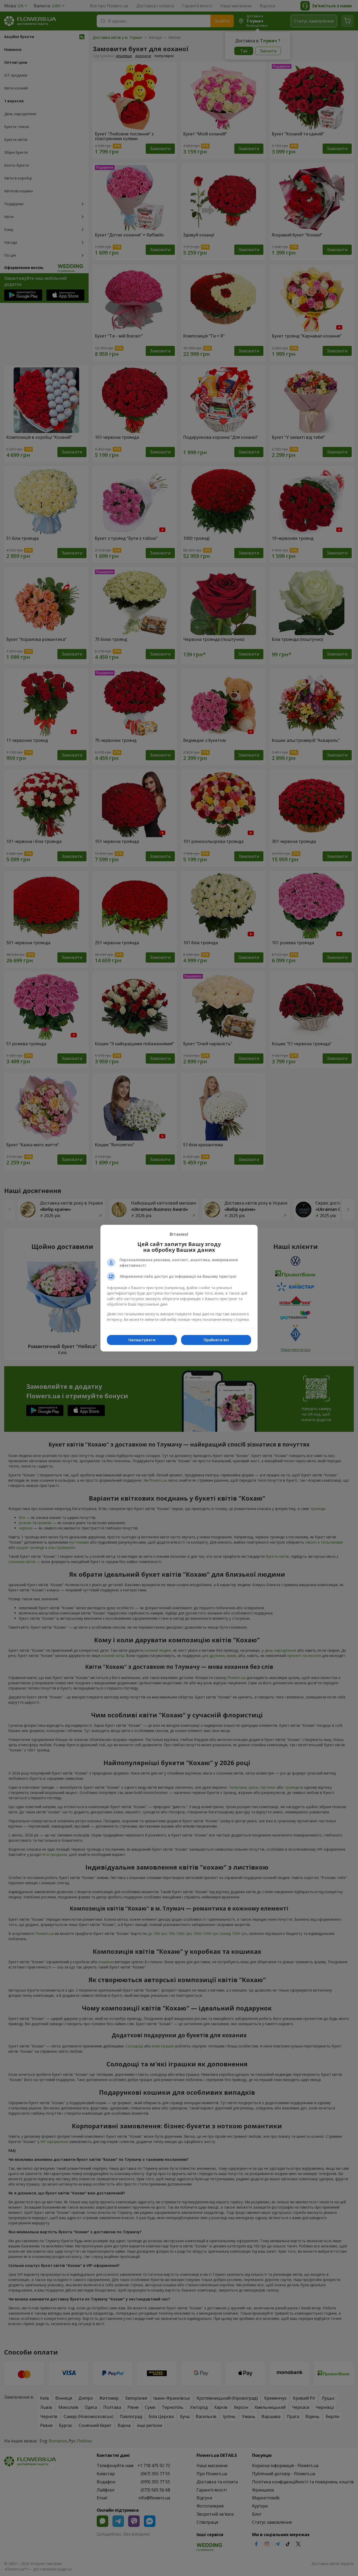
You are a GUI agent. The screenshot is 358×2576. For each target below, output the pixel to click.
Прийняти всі (216, 1340)
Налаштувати (142, 1340)
